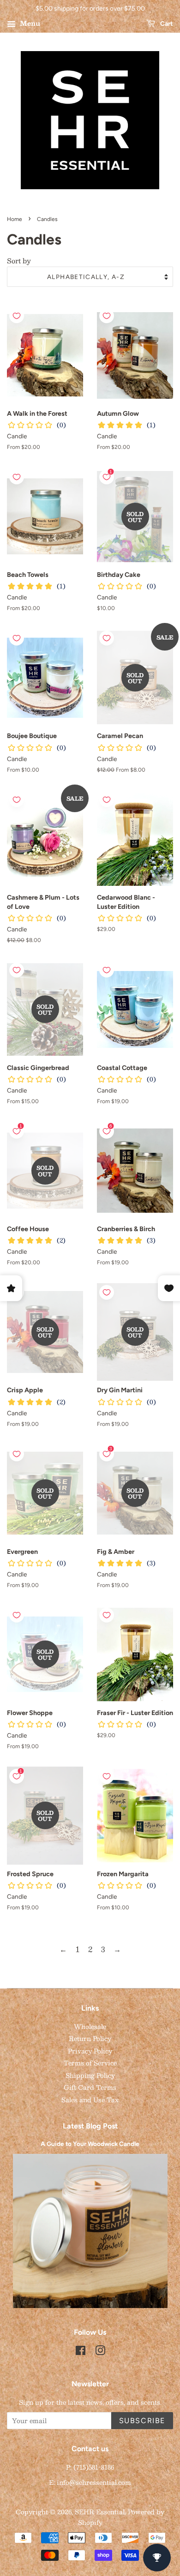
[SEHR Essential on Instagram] (100, 2352)
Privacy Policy (90, 2051)
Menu (29, 23)
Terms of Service (90, 2063)
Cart (166, 24)
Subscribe (142, 2421)
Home (15, 219)
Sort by (19, 261)
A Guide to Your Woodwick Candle (90, 2144)
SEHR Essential (100, 2512)
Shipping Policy (90, 2075)
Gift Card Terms (90, 2087)
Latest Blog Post (90, 2126)
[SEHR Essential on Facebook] (81, 2352)
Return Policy (90, 2038)
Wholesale (90, 2026)
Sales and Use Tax (90, 2100)
